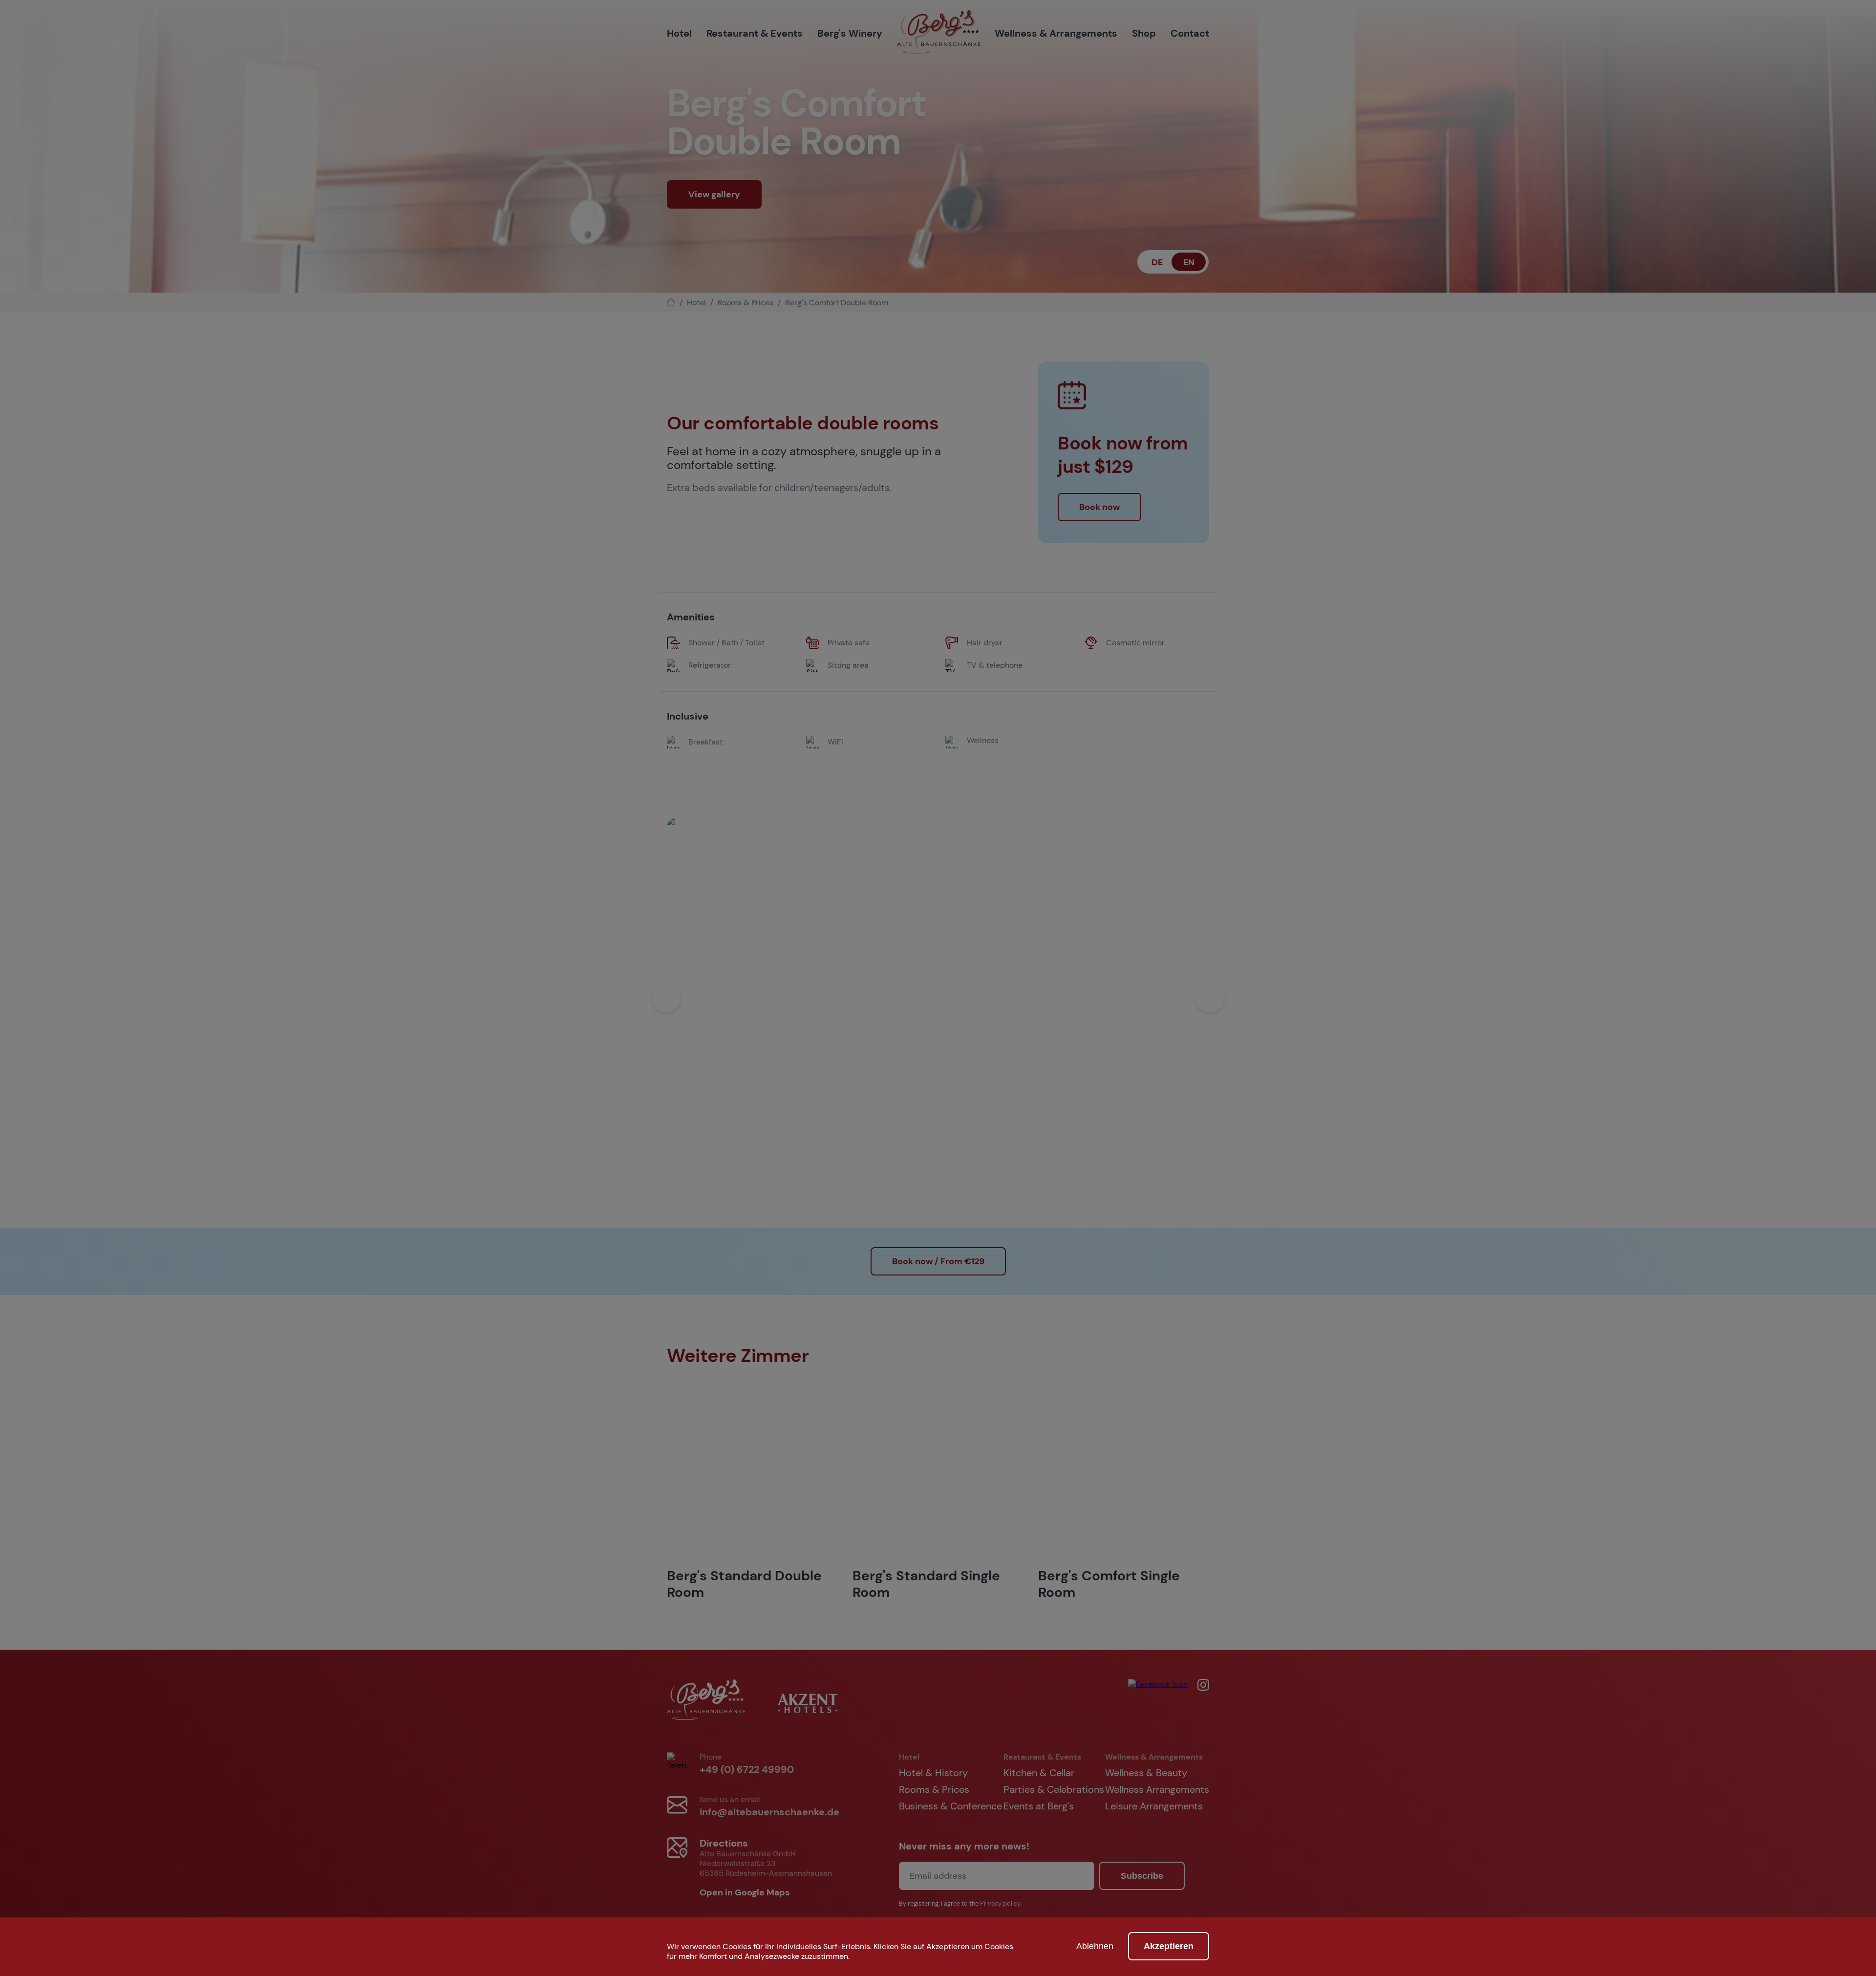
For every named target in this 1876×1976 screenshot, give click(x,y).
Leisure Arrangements (1154, 1806)
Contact (1190, 33)
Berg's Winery (850, 33)
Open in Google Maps (746, 1892)
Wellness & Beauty (1146, 1773)
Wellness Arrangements (1157, 1789)
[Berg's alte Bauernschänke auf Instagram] (1198, 1701)
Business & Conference (950, 1806)
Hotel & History (933, 1773)
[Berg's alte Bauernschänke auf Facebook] (1158, 1701)
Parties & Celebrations (1054, 1789)
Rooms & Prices (746, 303)
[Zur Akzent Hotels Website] (808, 1701)
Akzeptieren (1169, 1946)
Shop (1144, 33)
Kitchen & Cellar (1039, 1773)
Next (1210, 998)
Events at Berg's (1039, 1806)
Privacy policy (1000, 1904)
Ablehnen (1095, 1946)
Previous (666, 998)
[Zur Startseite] (939, 33)
